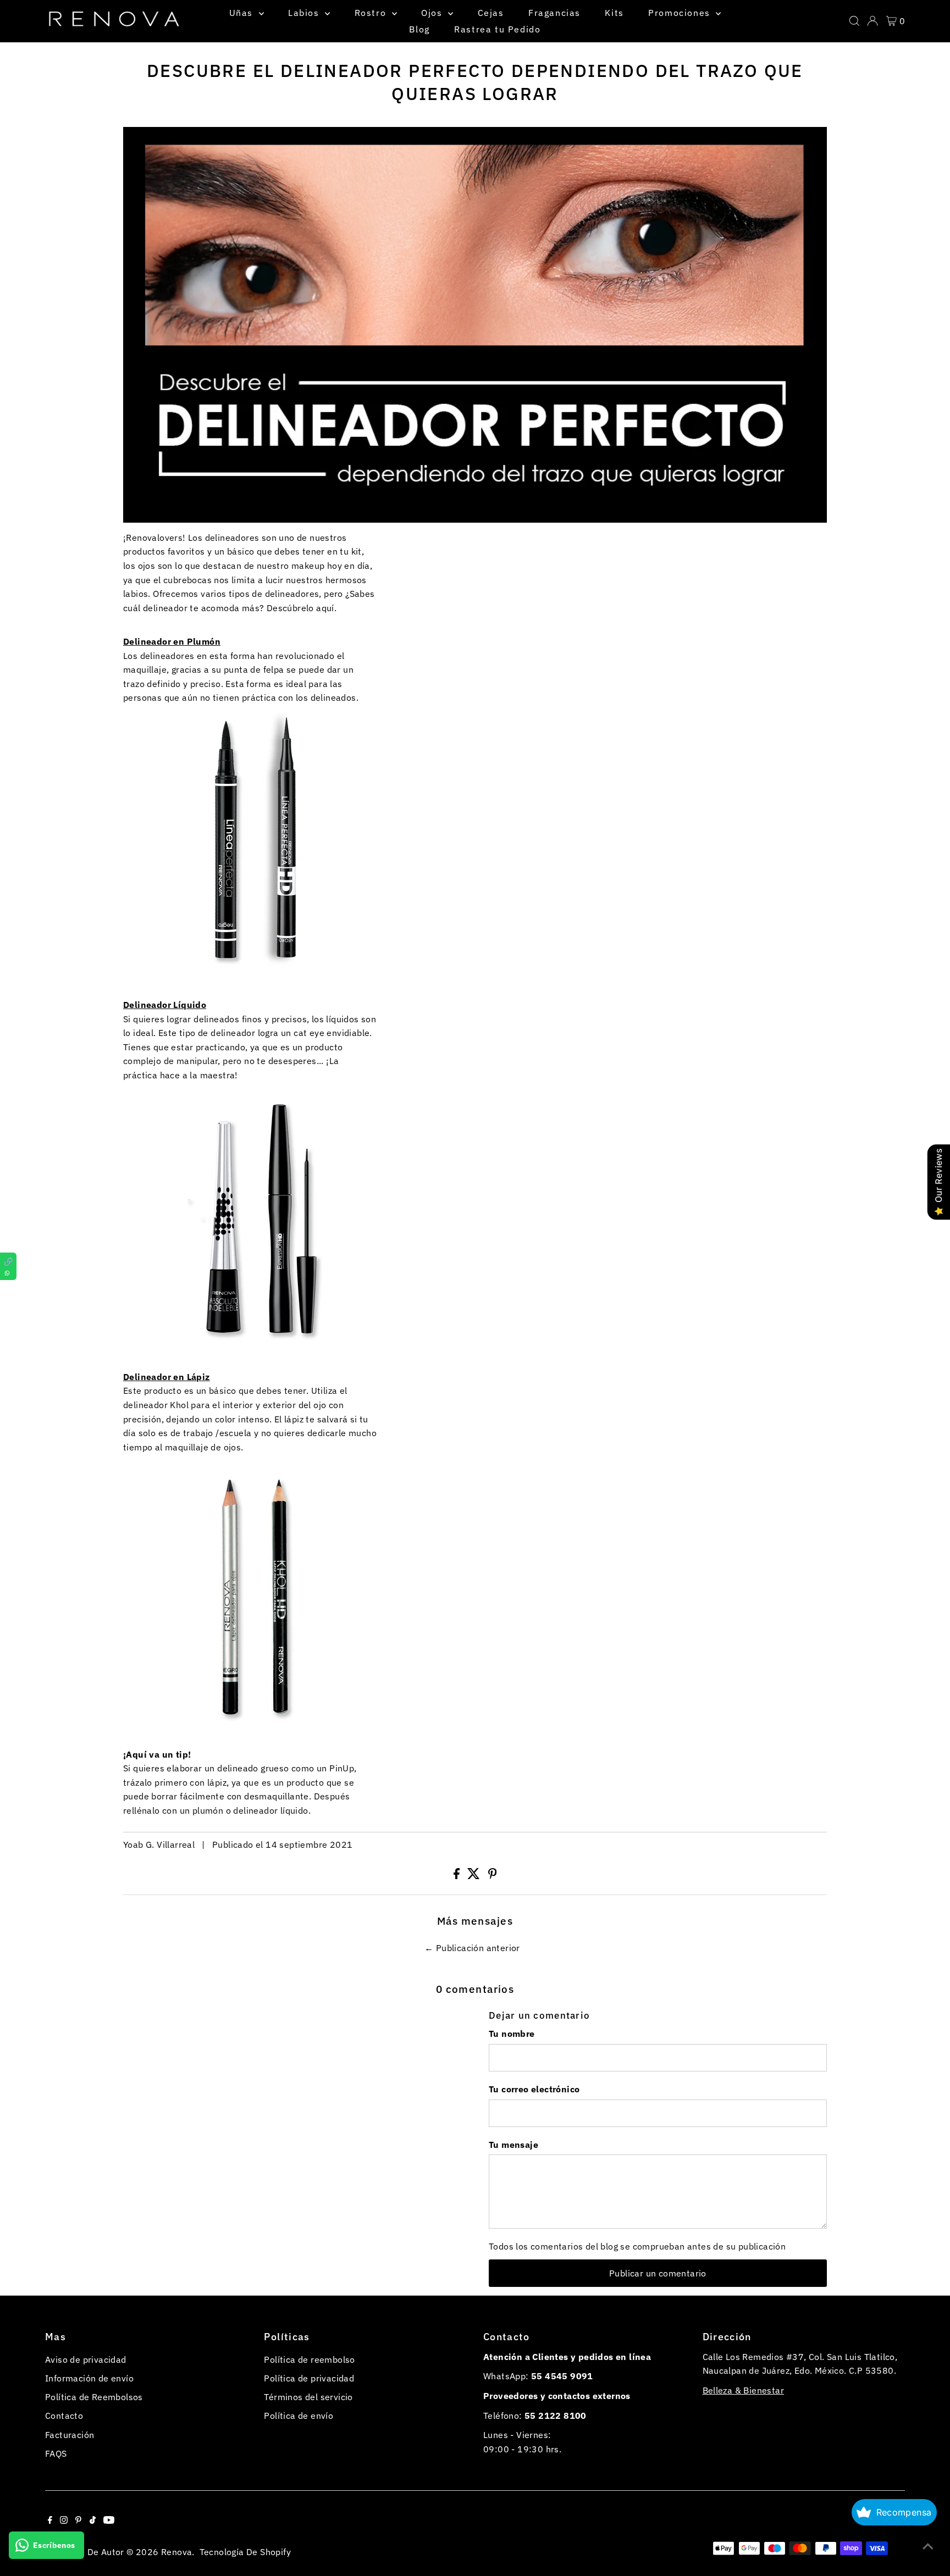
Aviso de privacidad (86, 2359)
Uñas (243, 13)
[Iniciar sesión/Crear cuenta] (872, 21)
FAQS (56, 2453)
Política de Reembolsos (94, 2397)
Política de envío (299, 2416)
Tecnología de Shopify (245, 2552)
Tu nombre (512, 2034)
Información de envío (89, 2378)
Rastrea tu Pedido (497, 29)
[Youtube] (109, 2520)
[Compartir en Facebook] (458, 1876)
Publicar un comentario (658, 2273)
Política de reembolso (309, 2359)
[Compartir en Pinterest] (493, 1876)
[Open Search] (854, 21)
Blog (419, 29)
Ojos (433, 13)
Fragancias (554, 13)
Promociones (681, 13)
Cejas (491, 13)
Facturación (70, 2435)
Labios (305, 13)
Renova (176, 2552)
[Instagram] (64, 2520)
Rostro (372, 13)
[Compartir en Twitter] (475, 1876)
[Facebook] (50, 2520)
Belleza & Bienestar (744, 2390)
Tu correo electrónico (534, 2089)
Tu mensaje (513, 2145)
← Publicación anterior (472, 1948)
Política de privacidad (309, 2378)
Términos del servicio (308, 2397)
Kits (614, 13)
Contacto (64, 2416)
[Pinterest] (78, 2520)
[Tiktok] (93, 2520)
